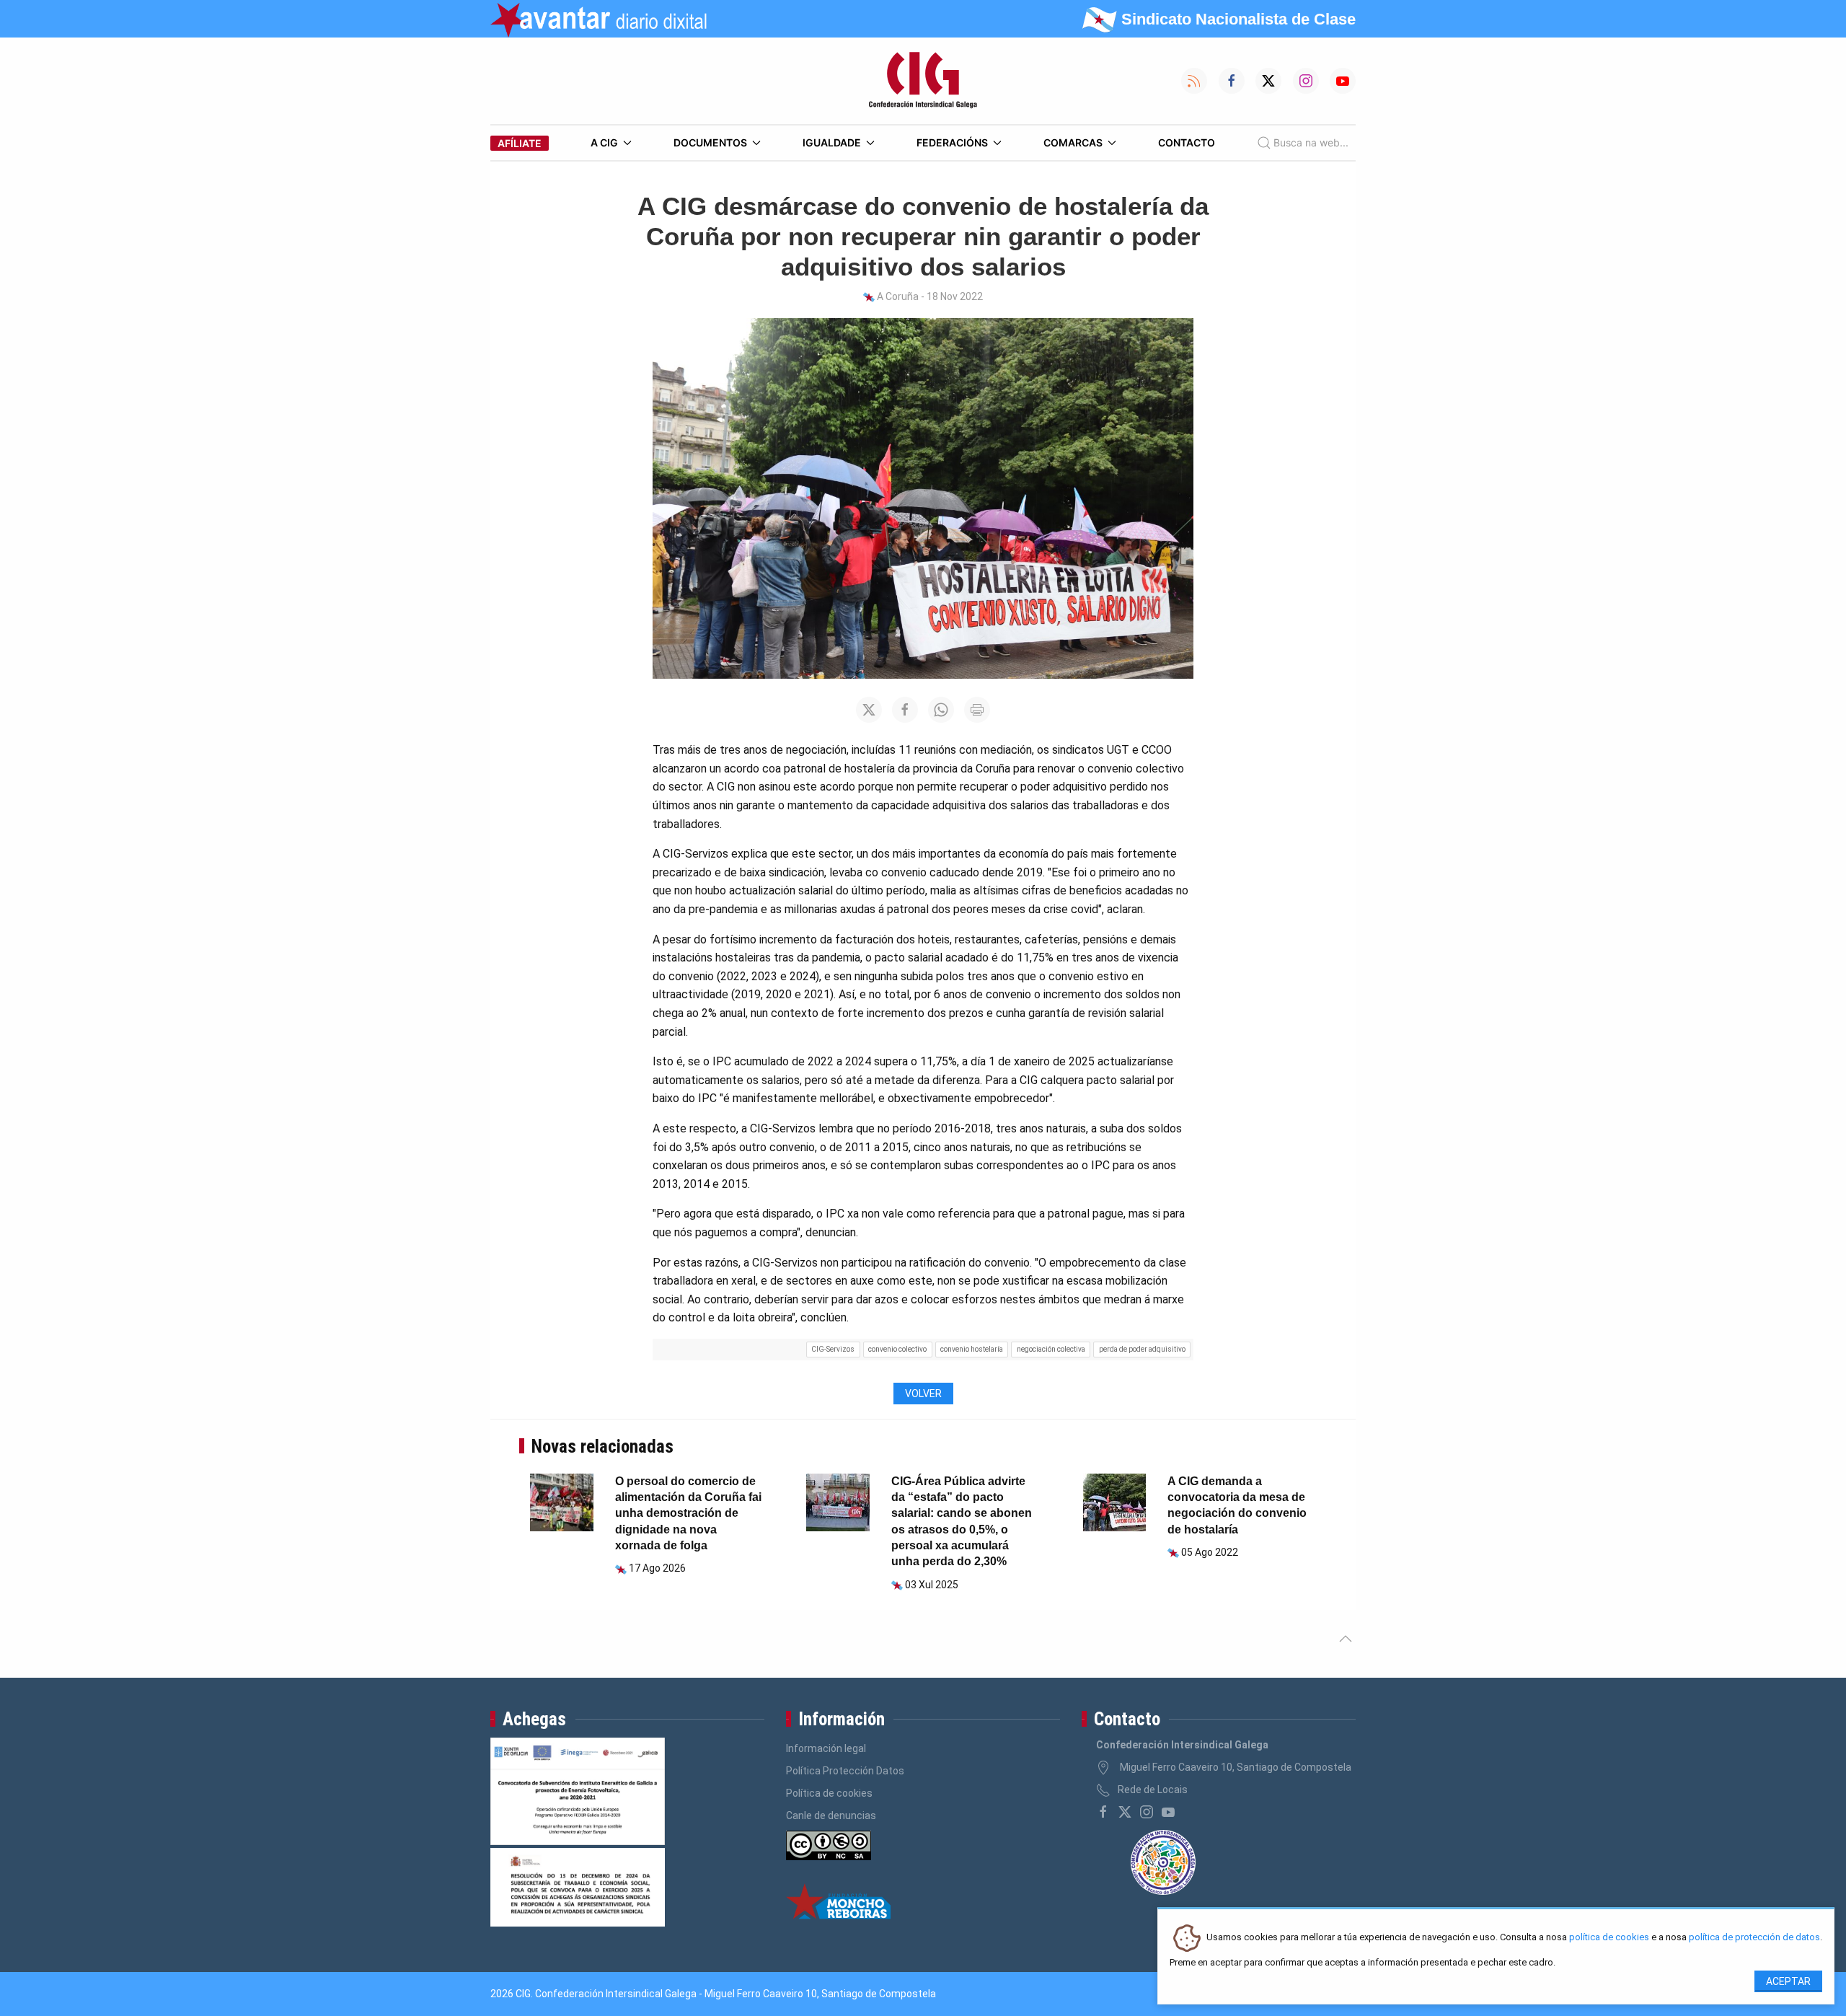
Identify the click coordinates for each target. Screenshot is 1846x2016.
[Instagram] (1147, 1812)
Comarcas (1073, 142)
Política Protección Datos (845, 1771)
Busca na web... (1311, 142)
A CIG (604, 142)
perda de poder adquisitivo (1142, 1349)
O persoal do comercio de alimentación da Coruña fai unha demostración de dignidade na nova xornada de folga (688, 1514)
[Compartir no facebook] (905, 710)
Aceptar (1788, 1981)
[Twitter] (1125, 1812)
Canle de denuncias (831, 1815)
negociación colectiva (1051, 1349)
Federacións (952, 142)
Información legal (826, 1748)
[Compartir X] (869, 710)
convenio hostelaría (972, 1349)
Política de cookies (829, 1793)
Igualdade (832, 142)
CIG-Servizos (833, 1349)
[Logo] (923, 81)
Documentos (710, 142)
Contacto (1187, 142)
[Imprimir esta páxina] (977, 710)
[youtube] (1168, 1812)
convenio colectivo (897, 1349)
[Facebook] (1103, 1812)
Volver (923, 1394)
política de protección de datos (1754, 1938)
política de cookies (1609, 1938)
